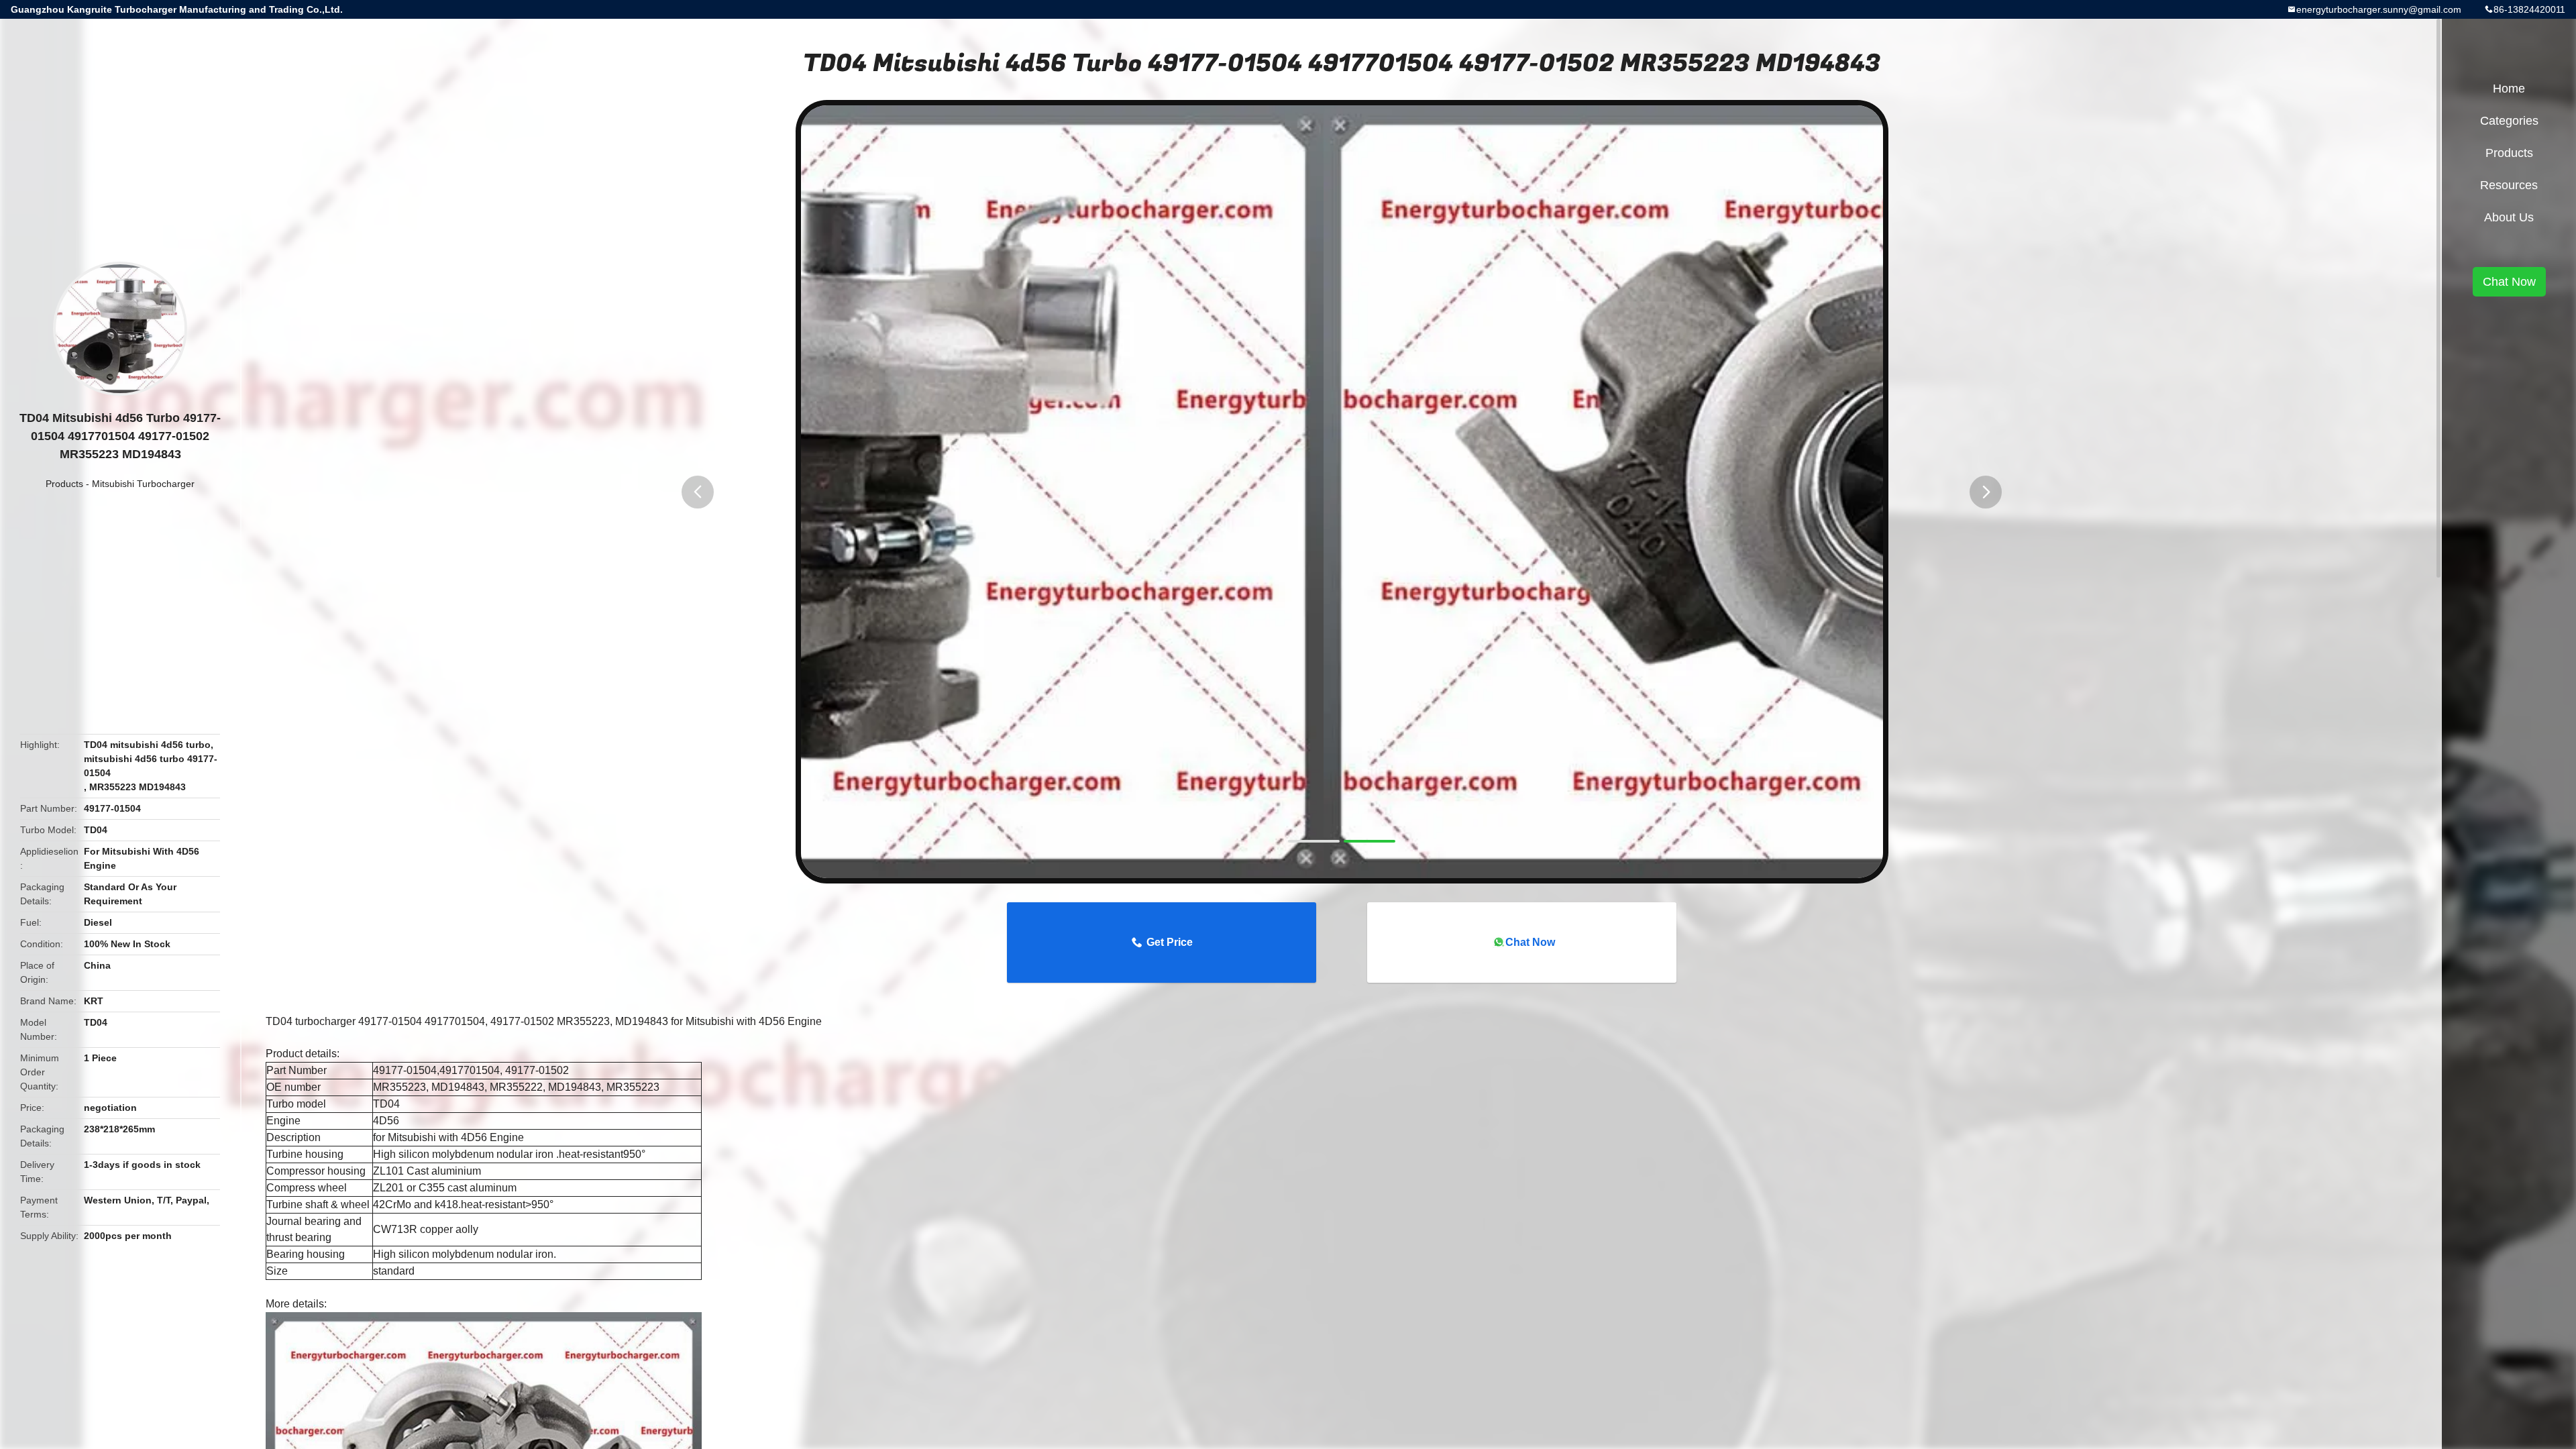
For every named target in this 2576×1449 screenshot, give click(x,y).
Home (2509, 89)
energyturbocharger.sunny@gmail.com (2379, 9)
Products (64, 484)
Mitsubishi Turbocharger (143, 484)
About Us (2509, 217)
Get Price (1170, 942)
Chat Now (1530, 942)
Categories (2509, 121)
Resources (2509, 185)
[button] (698, 492)
